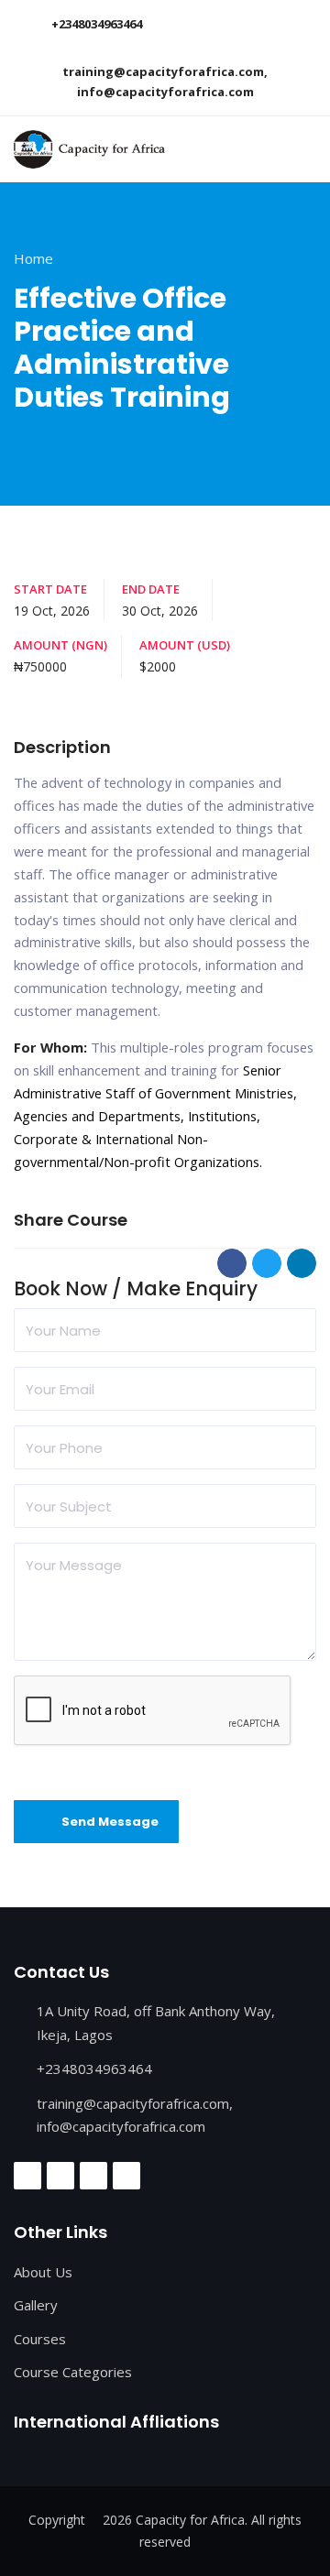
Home (33, 258)
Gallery (36, 2305)
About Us (43, 2272)
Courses (40, 2339)
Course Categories (73, 2372)
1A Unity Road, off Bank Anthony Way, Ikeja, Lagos (156, 2023)
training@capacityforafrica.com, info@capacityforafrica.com (165, 82)
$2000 (158, 666)
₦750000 (40, 666)
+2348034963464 (97, 24)
